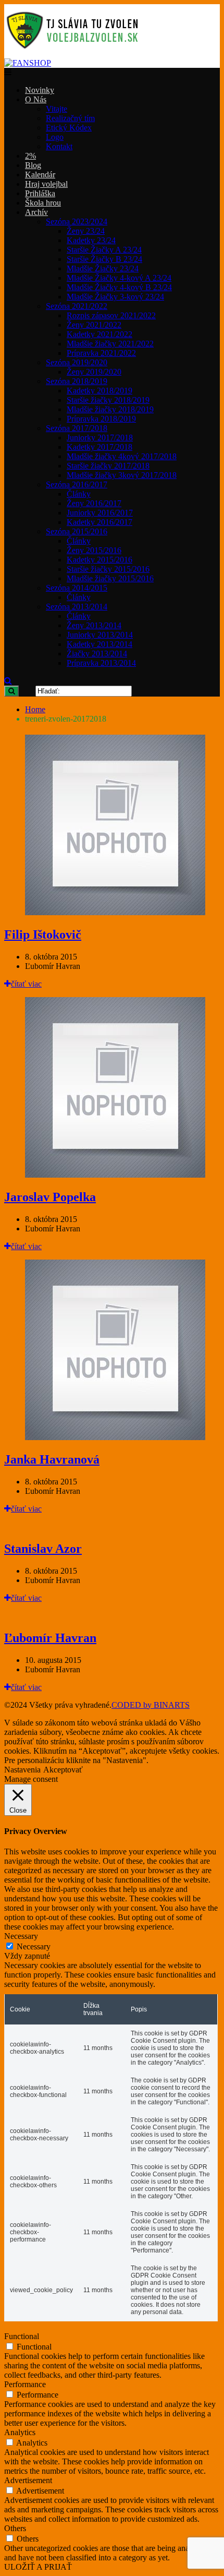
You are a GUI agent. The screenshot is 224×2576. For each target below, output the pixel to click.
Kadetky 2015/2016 (99, 560)
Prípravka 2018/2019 (101, 419)
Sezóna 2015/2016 (77, 531)
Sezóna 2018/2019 (77, 381)
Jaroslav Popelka (50, 1197)
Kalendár (40, 175)
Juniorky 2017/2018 (100, 438)
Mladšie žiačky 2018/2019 (110, 409)
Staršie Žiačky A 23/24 (104, 250)
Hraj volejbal (46, 184)
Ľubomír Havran (50, 1638)
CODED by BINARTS (151, 1705)
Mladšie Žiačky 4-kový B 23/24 (119, 287)
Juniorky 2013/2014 (100, 635)
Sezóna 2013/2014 (77, 607)
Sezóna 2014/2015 (77, 588)
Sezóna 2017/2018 (77, 428)
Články (79, 494)
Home (35, 709)
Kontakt (59, 146)
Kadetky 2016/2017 (99, 522)
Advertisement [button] (28, 2480)
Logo (55, 137)
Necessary (34, 1946)
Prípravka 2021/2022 (101, 353)
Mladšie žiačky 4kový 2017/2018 (122, 456)
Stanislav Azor (43, 1549)
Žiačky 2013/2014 (97, 654)
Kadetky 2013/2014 (99, 644)
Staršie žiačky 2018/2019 (108, 400)
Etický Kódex (69, 128)
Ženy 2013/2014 (94, 625)
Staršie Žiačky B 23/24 (104, 259)
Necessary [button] (21, 1936)
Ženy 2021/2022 (94, 325)
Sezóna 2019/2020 (77, 362)
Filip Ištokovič (43, 934)
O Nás (36, 99)
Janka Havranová (52, 1459)
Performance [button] (25, 2384)
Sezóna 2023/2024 (77, 221)
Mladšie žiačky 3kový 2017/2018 (122, 475)
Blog (33, 165)
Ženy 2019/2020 (94, 372)
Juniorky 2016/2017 (100, 513)
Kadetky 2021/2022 (99, 334)
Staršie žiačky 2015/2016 (108, 569)
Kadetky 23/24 (91, 240)
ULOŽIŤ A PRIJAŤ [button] (38, 2567)
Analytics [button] (20, 2432)
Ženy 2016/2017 (94, 503)
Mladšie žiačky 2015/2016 (110, 578)
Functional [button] (22, 2336)
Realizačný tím (70, 118)
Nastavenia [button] (22, 1770)
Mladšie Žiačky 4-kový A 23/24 (119, 278)
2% (30, 156)
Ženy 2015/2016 (94, 550)
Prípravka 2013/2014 (101, 663)
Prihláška (40, 193)
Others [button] (15, 2528)
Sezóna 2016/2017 (77, 484)
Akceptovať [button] (63, 1770)
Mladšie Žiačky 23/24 (103, 268)
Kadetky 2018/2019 (99, 391)
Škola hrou (43, 203)
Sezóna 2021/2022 (77, 306)
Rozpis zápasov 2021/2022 (111, 315)
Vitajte (57, 109)
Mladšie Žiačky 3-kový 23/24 (115, 297)
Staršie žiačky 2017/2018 (108, 466)
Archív (36, 212)
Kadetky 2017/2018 (99, 447)
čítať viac (26, 984)
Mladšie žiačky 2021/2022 (110, 344)
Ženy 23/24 (86, 231)
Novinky (40, 90)
